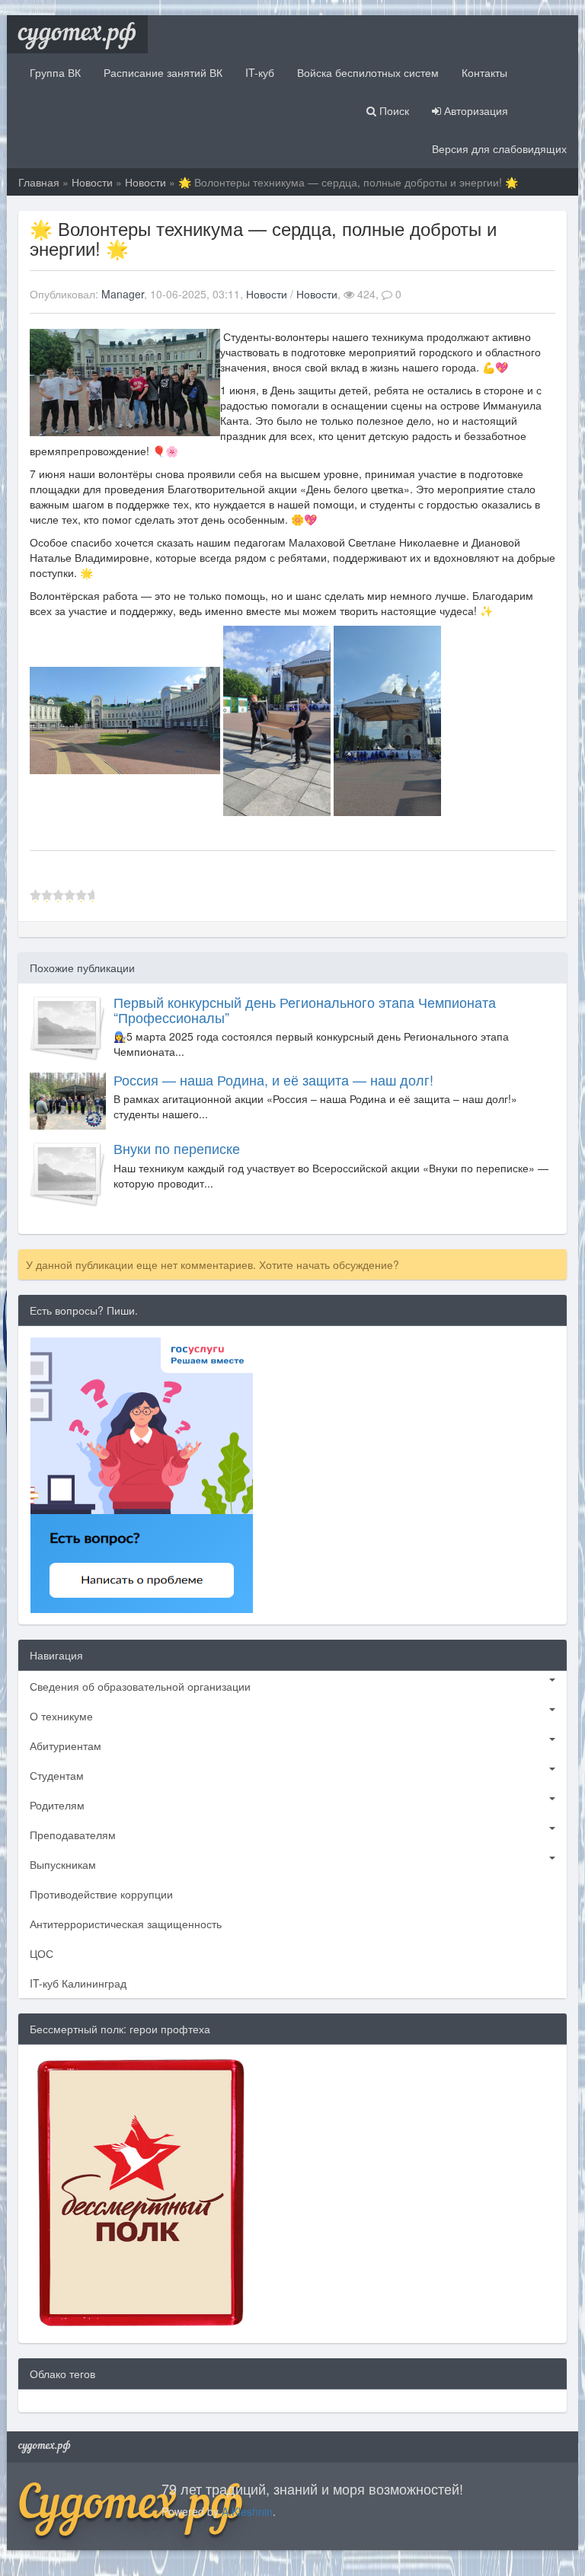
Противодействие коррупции (101, 1894)
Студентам (57, 1775)
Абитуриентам (66, 1745)
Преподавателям (73, 1835)
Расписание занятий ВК (163, 72)
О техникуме (61, 1716)
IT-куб (260, 72)
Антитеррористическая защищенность (126, 1924)
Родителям (57, 1805)
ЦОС (42, 1953)
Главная (39, 182)
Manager (123, 294)
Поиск (393, 110)
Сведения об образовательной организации (140, 1686)
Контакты (484, 72)
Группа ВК (55, 72)
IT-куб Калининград (78, 1983)
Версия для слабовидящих (499, 148)
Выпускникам (63, 1864)
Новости (92, 182)
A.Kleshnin (247, 2511)
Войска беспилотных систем (368, 72)
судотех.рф (77, 34)
